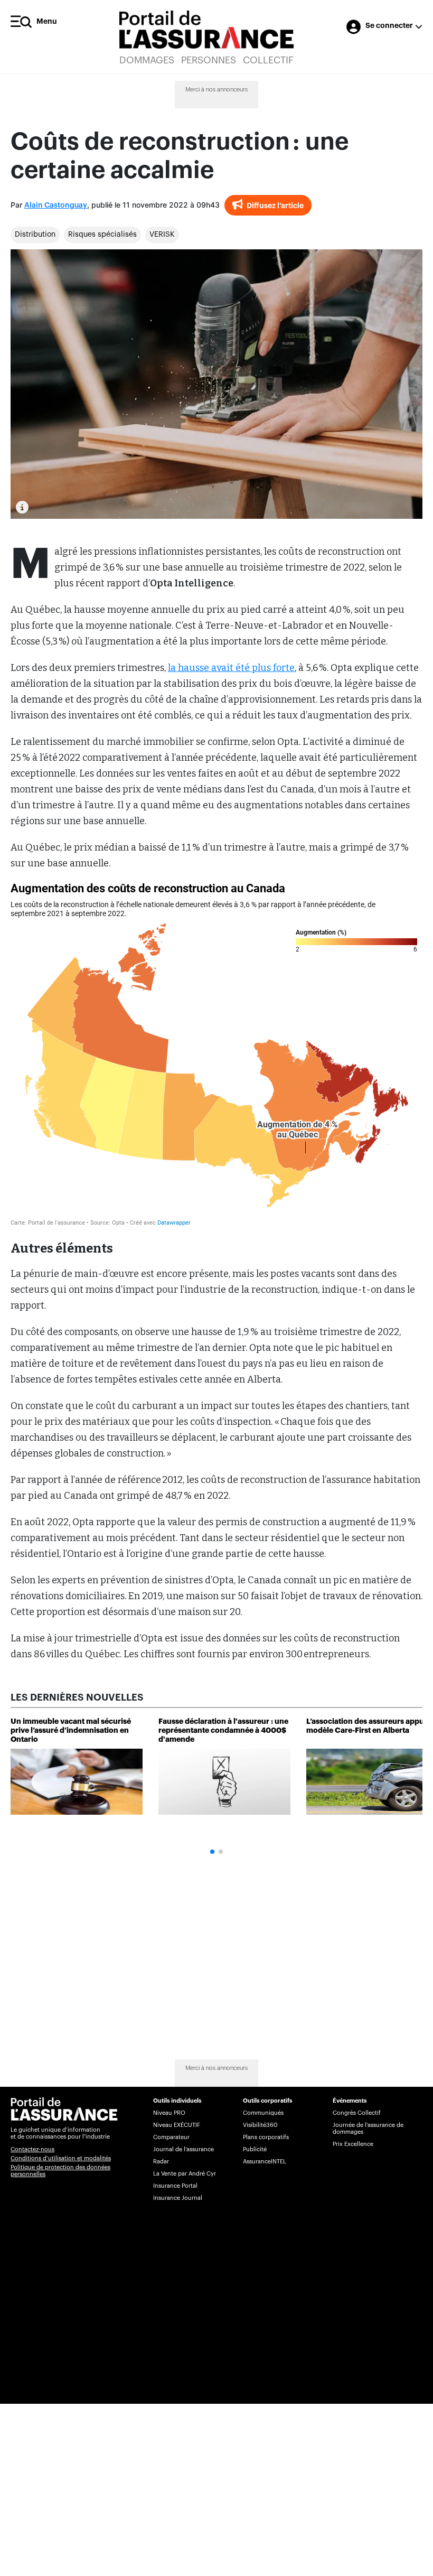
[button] (212, 1852)
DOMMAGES (147, 60)
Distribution (35, 235)
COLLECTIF (268, 60)
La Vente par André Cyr (185, 2174)
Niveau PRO (169, 2113)
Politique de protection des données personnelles (60, 2171)
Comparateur (171, 2137)
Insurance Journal (178, 2198)
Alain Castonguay (56, 206)
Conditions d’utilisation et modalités (61, 2158)
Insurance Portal (175, 2186)
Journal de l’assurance (183, 2149)
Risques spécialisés (102, 235)
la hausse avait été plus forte (231, 668)
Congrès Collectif (357, 2113)
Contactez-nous (32, 2149)
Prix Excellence (353, 2144)
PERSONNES (209, 60)
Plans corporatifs (266, 2137)
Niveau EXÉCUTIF (177, 2125)
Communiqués (263, 2113)
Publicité (255, 2149)
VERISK (162, 235)
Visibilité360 (260, 2125)
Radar (161, 2162)
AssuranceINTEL (265, 2162)
